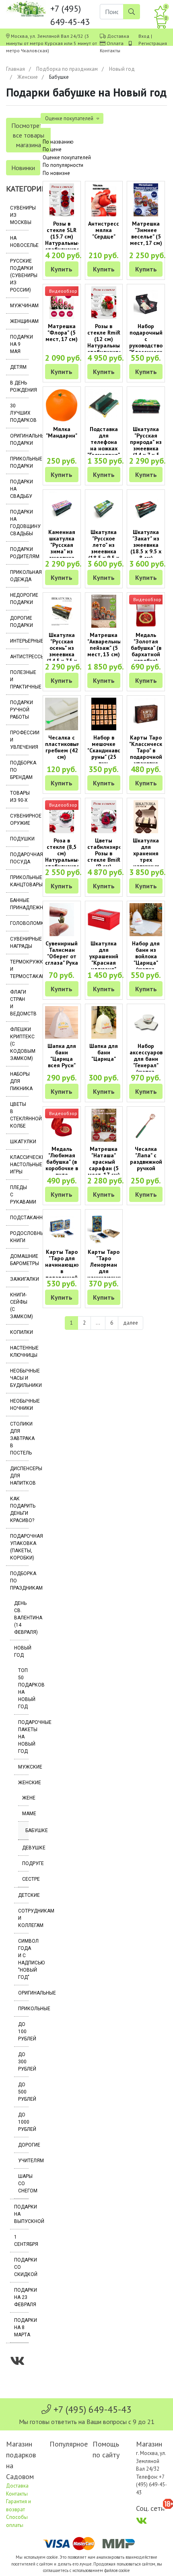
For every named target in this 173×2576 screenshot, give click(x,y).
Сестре (25, 1879)
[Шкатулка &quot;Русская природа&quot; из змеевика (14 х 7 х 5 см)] (146, 405)
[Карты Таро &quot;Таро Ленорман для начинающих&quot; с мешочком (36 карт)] (104, 1228)
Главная (15, 69)
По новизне (56, 173)
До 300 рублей (23, 2062)
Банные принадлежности (19, 904)
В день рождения (19, 386)
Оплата (115, 43)
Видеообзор (63, 291)
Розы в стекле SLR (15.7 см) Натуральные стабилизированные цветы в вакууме (72, 243)
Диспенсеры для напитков (19, 1476)
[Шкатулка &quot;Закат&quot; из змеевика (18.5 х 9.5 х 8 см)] (146, 508)
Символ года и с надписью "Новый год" (23, 1959)
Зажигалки (19, 1279)
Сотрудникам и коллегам (23, 1918)
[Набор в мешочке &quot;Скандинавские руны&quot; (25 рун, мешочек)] (104, 714)
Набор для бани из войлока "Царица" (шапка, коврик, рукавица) (146, 963)
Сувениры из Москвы (19, 215)
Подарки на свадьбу (19, 489)
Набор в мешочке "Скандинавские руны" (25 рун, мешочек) (108, 754)
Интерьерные (19, 641)
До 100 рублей (23, 2032)
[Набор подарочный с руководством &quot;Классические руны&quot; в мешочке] (146, 303)
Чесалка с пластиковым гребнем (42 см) (63, 747)
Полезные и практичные (19, 680)
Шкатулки (19, 1142)
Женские (28, 77)
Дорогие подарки (19, 622)
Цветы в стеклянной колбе (19, 1115)
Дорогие (23, 2145)
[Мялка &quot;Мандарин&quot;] (62, 405)
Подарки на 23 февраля (21, 2297)
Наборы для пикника (19, 1081)
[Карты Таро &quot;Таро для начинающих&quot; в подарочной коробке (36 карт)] (62, 1228)
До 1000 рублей (23, 2122)
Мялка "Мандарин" (62, 432)
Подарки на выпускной (21, 2214)
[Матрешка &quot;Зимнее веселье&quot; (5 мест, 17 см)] (146, 200)
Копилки (19, 1332)
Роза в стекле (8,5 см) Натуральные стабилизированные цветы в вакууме (72, 860)
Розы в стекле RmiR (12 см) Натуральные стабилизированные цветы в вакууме (114, 345)
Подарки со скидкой (21, 2267)
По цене (52, 149)
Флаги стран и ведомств (19, 1003)
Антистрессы (19, 657)
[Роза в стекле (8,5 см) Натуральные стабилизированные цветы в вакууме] (62, 817)
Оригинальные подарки (19, 440)
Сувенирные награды (19, 943)
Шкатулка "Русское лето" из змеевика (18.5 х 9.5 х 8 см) (104, 548)
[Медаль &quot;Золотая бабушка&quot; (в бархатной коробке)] (146, 611)
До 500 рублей (23, 2092)
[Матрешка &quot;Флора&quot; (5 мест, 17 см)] (62, 303)
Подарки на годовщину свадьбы (19, 523)
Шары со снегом (23, 2184)
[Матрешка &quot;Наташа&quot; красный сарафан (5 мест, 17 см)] (104, 1125)
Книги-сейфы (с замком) (19, 1306)
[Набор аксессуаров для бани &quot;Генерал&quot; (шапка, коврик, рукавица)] (146, 1023)
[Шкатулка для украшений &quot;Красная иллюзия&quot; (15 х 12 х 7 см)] (104, 920)
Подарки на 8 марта (21, 2327)
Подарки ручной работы (19, 710)
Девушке (25, 1848)
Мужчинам (19, 306)
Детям (18, 367)
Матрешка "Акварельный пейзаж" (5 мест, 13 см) (106, 645)
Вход (144, 36)
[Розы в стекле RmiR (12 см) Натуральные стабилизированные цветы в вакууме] (104, 303)
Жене (25, 1798)
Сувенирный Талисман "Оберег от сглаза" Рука (62, 953)
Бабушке (27, 1830)
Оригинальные (23, 1993)
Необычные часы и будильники (19, 1378)
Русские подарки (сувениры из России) (19, 275)
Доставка (118, 36)
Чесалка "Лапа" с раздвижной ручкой (146, 1159)
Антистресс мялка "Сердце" (104, 230)
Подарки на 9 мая (19, 344)
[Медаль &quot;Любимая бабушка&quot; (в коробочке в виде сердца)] (62, 1125)
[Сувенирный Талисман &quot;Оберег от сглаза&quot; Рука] (62, 920)
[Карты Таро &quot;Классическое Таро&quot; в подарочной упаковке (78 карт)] (146, 714)
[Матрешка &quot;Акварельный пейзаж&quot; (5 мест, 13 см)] (104, 611)
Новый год (122, 69)
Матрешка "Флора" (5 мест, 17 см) (62, 333)
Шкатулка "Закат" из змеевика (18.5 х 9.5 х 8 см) (146, 545)
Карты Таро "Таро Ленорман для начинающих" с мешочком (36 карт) (106, 1271)
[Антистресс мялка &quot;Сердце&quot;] (104, 200)
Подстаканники (19, 1218)
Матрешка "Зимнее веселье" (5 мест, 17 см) (146, 233)
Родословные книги (19, 1237)
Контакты (110, 50)
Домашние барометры (19, 1260)
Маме (25, 1814)
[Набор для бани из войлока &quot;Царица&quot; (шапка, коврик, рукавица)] (146, 920)
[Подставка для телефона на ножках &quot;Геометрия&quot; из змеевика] (104, 405)
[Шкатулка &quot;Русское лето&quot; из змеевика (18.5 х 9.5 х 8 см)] (104, 508)
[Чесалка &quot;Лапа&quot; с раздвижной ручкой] (146, 1125)
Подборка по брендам (19, 770)
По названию (58, 142)
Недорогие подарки (19, 599)
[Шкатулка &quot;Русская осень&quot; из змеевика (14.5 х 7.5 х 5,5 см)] (62, 611)
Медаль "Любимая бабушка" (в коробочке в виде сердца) (62, 1165)
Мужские (23, 1767)
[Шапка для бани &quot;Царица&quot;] (104, 1023)
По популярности (63, 165)
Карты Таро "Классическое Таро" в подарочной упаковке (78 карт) (149, 754)
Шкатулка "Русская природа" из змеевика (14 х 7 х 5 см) (146, 445)
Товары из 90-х (19, 797)
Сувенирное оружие (19, 820)
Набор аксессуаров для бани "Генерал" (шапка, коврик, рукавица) (146, 1065)
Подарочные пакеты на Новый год (23, 1737)
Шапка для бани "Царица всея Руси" (62, 1056)
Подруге (25, 1863)
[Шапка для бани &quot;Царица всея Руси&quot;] (62, 1023)
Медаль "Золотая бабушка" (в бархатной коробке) (146, 648)
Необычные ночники (19, 1405)
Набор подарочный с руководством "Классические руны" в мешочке (149, 345)
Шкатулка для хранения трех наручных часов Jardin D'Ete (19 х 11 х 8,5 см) (146, 863)
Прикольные (23, 2009)
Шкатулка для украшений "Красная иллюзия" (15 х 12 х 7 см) (104, 963)
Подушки (19, 839)
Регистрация (153, 43)
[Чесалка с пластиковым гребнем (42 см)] (62, 714)
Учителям (23, 2161)
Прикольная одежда (19, 576)
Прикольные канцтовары (19, 881)
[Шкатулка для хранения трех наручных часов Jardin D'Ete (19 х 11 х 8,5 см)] (146, 817)
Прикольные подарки (19, 462)
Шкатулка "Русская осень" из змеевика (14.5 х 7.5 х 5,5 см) (62, 651)
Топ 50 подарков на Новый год (23, 1689)
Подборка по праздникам (67, 69)
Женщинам (19, 321)
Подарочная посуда (19, 858)
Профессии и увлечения (19, 740)
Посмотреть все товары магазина (28, 135)
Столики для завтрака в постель (19, 1438)
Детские (23, 1895)
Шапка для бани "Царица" (104, 1052)
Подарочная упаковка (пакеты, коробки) (19, 1547)
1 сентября (21, 2241)
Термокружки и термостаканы (19, 969)
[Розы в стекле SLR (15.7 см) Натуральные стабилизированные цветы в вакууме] (62, 200)
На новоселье (19, 242)
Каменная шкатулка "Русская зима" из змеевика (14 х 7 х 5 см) (62, 551)
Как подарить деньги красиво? (19, 1510)
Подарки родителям (19, 553)
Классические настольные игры (19, 1165)
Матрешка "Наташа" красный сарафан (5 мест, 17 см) (104, 1162)
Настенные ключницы (19, 1352)
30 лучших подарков (19, 413)
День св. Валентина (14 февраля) (21, 1618)
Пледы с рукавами (19, 1195)
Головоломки (19, 923)
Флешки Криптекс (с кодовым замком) (19, 1044)
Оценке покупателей (67, 157)
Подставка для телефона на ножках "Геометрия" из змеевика (104, 445)
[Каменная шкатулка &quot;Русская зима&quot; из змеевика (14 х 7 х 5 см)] (62, 508)
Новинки (23, 168)
